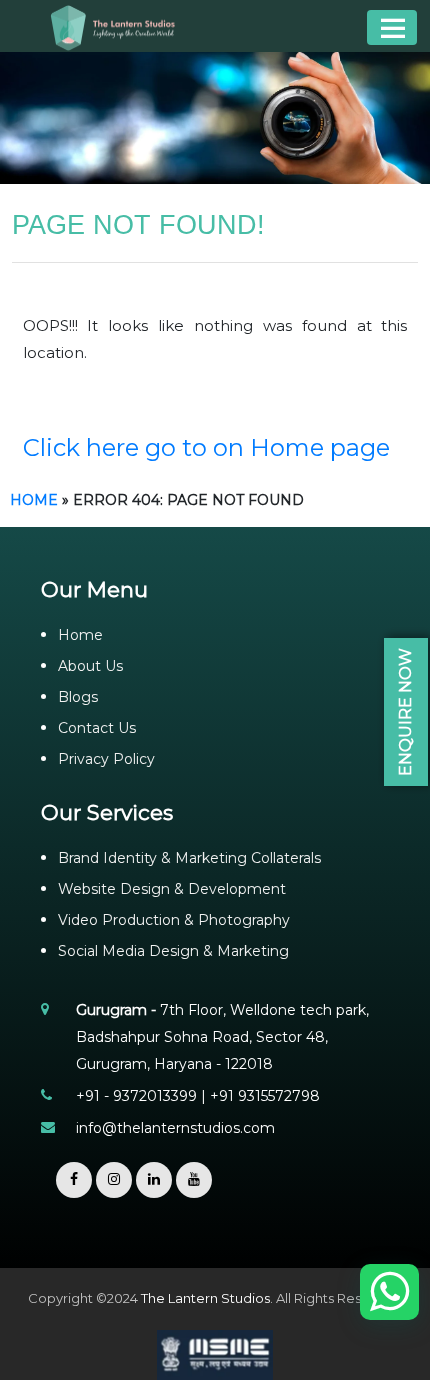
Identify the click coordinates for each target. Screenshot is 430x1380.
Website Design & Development (172, 889)
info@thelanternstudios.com (175, 1128)
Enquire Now (405, 712)
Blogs (78, 697)
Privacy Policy (106, 759)
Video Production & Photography (174, 920)
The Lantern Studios (205, 1298)
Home (34, 500)
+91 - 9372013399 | (143, 1096)
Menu (392, 27)
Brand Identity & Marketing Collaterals (189, 858)
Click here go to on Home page (206, 447)
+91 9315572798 (265, 1096)
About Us (90, 666)
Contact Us (97, 728)
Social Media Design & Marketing (173, 951)
